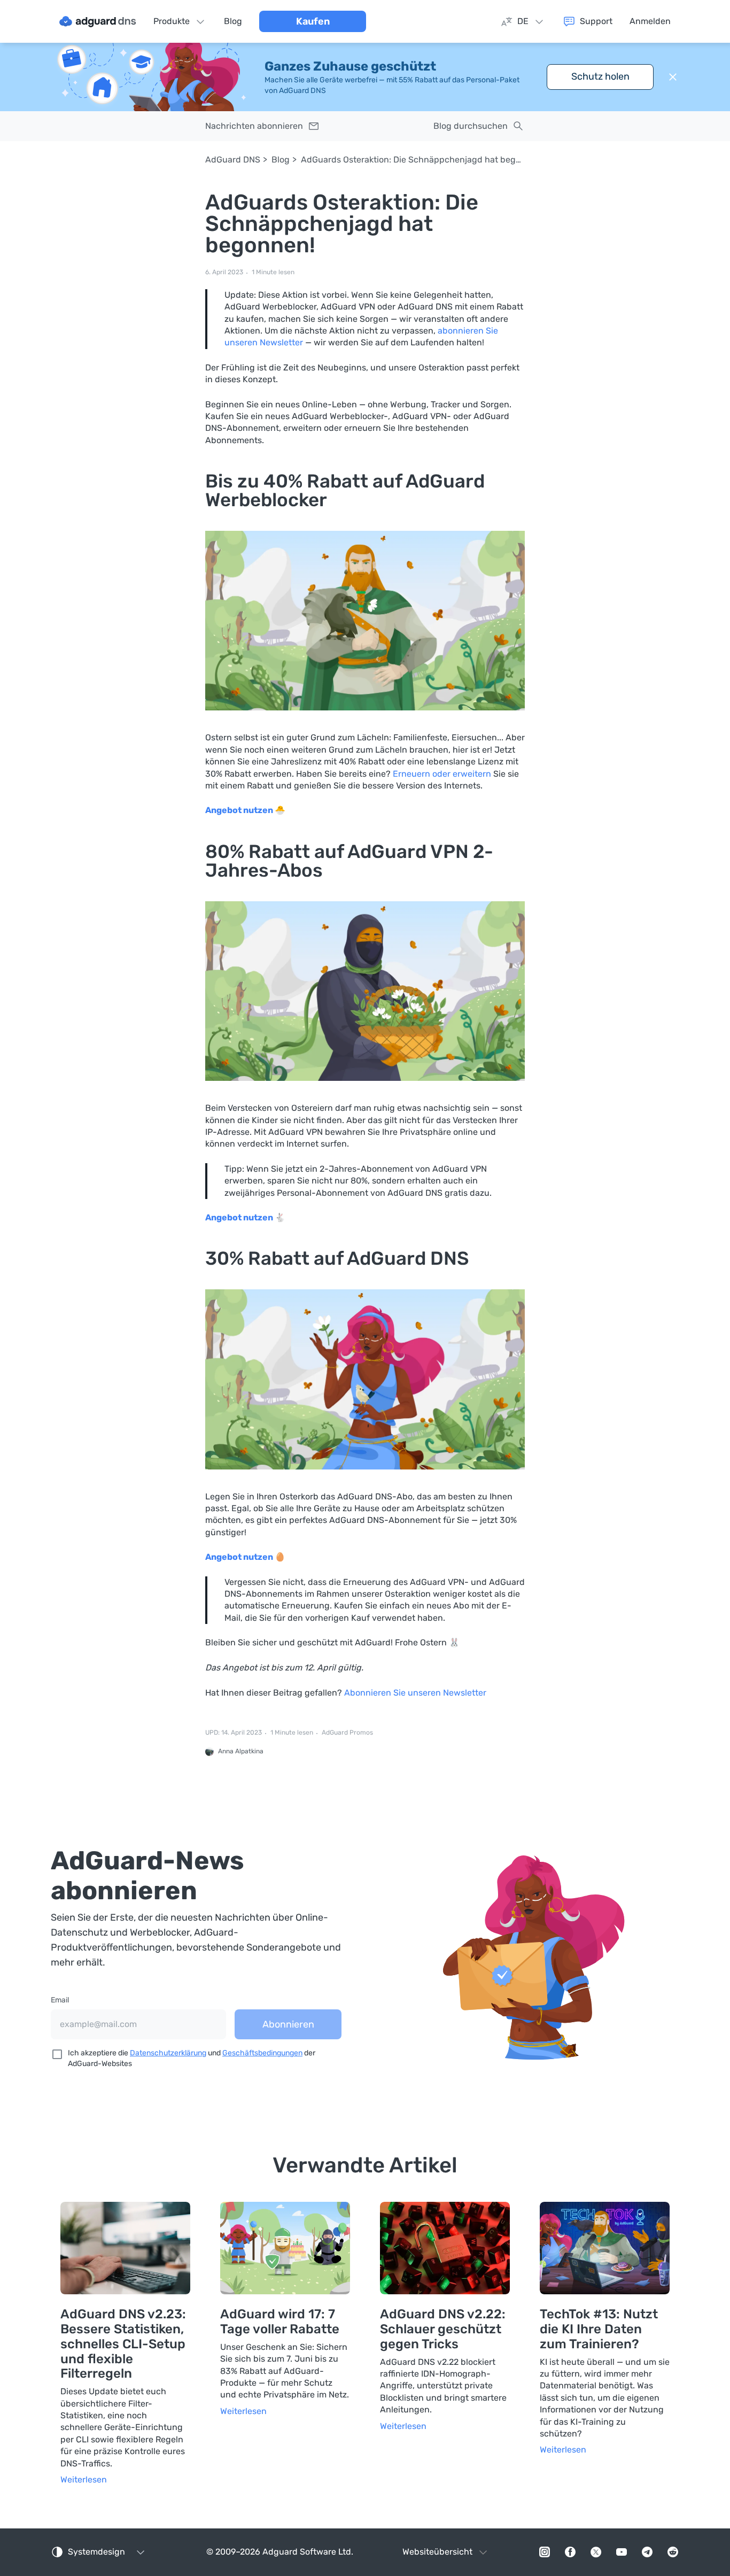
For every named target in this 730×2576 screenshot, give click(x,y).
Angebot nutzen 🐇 (245, 1217)
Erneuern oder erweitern (442, 774)
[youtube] (622, 2552)
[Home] (98, 21)
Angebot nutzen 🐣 (245, 810)
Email (60, 2000)
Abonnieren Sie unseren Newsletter (415, 1693)
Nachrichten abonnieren (254, 126)
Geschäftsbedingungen (262, 2053)
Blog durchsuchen (471, 126)
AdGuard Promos (347, 1733)
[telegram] (647, 2552)
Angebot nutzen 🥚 (245, 1557)
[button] (673, 77)
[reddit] (673, 2552)
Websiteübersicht (437, 2552)
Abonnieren (288, 2024)
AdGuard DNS (233, 160)
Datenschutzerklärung (168, 2053)
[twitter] (596, 2552)
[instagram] (545, 2552)
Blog (281, 160)
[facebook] (570, 2552)
